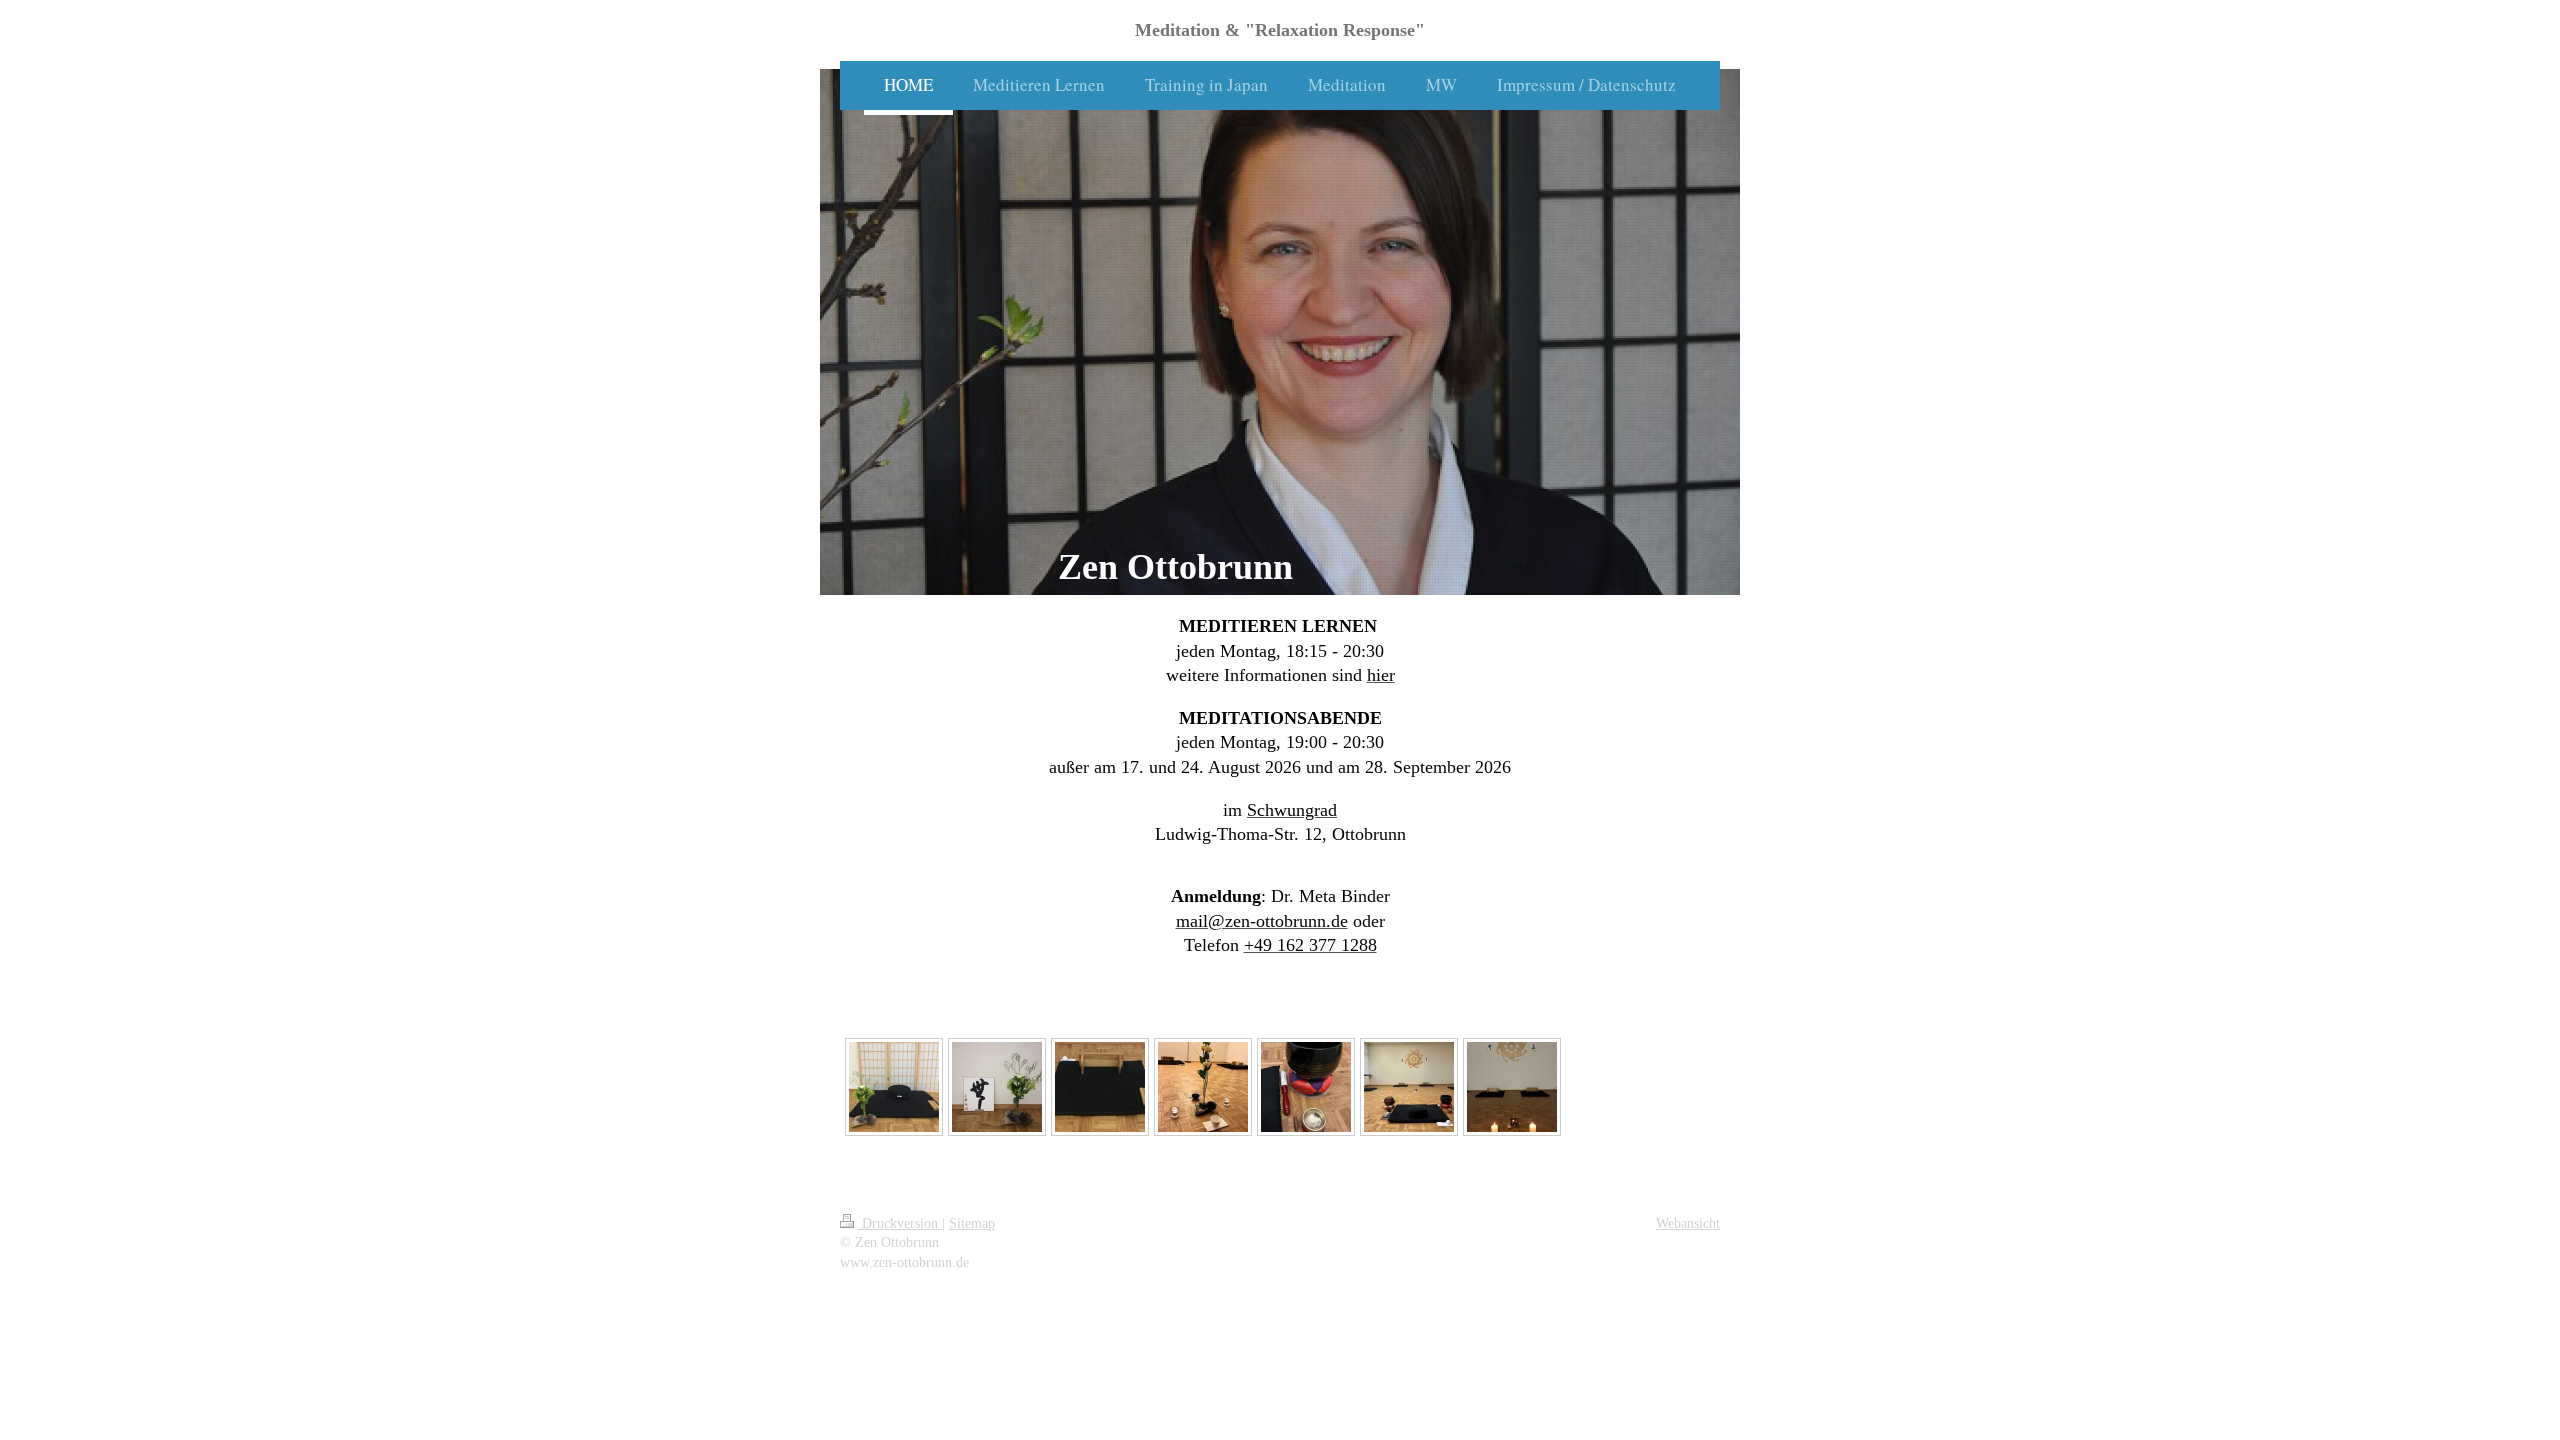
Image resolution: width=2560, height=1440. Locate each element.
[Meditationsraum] (1409, 1087)
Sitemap (972, 1223)
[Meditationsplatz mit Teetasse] (1100, 1087)
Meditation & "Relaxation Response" (1280, 30)
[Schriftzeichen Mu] (997, 1087)
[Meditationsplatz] (894, 1087)
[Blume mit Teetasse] (1203, 1087)
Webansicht (1688, 1223)
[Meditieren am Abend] (1512, 1087)
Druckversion (900, 1223)
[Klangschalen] (1306, 1087)
